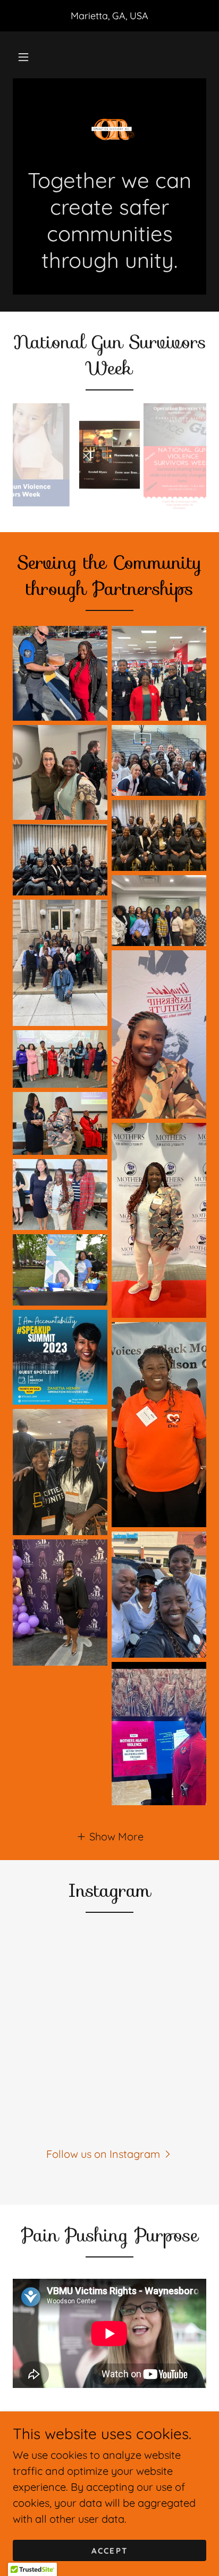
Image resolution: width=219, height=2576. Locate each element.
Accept (109, 2551)
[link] (109, 129)
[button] (23, 57)
